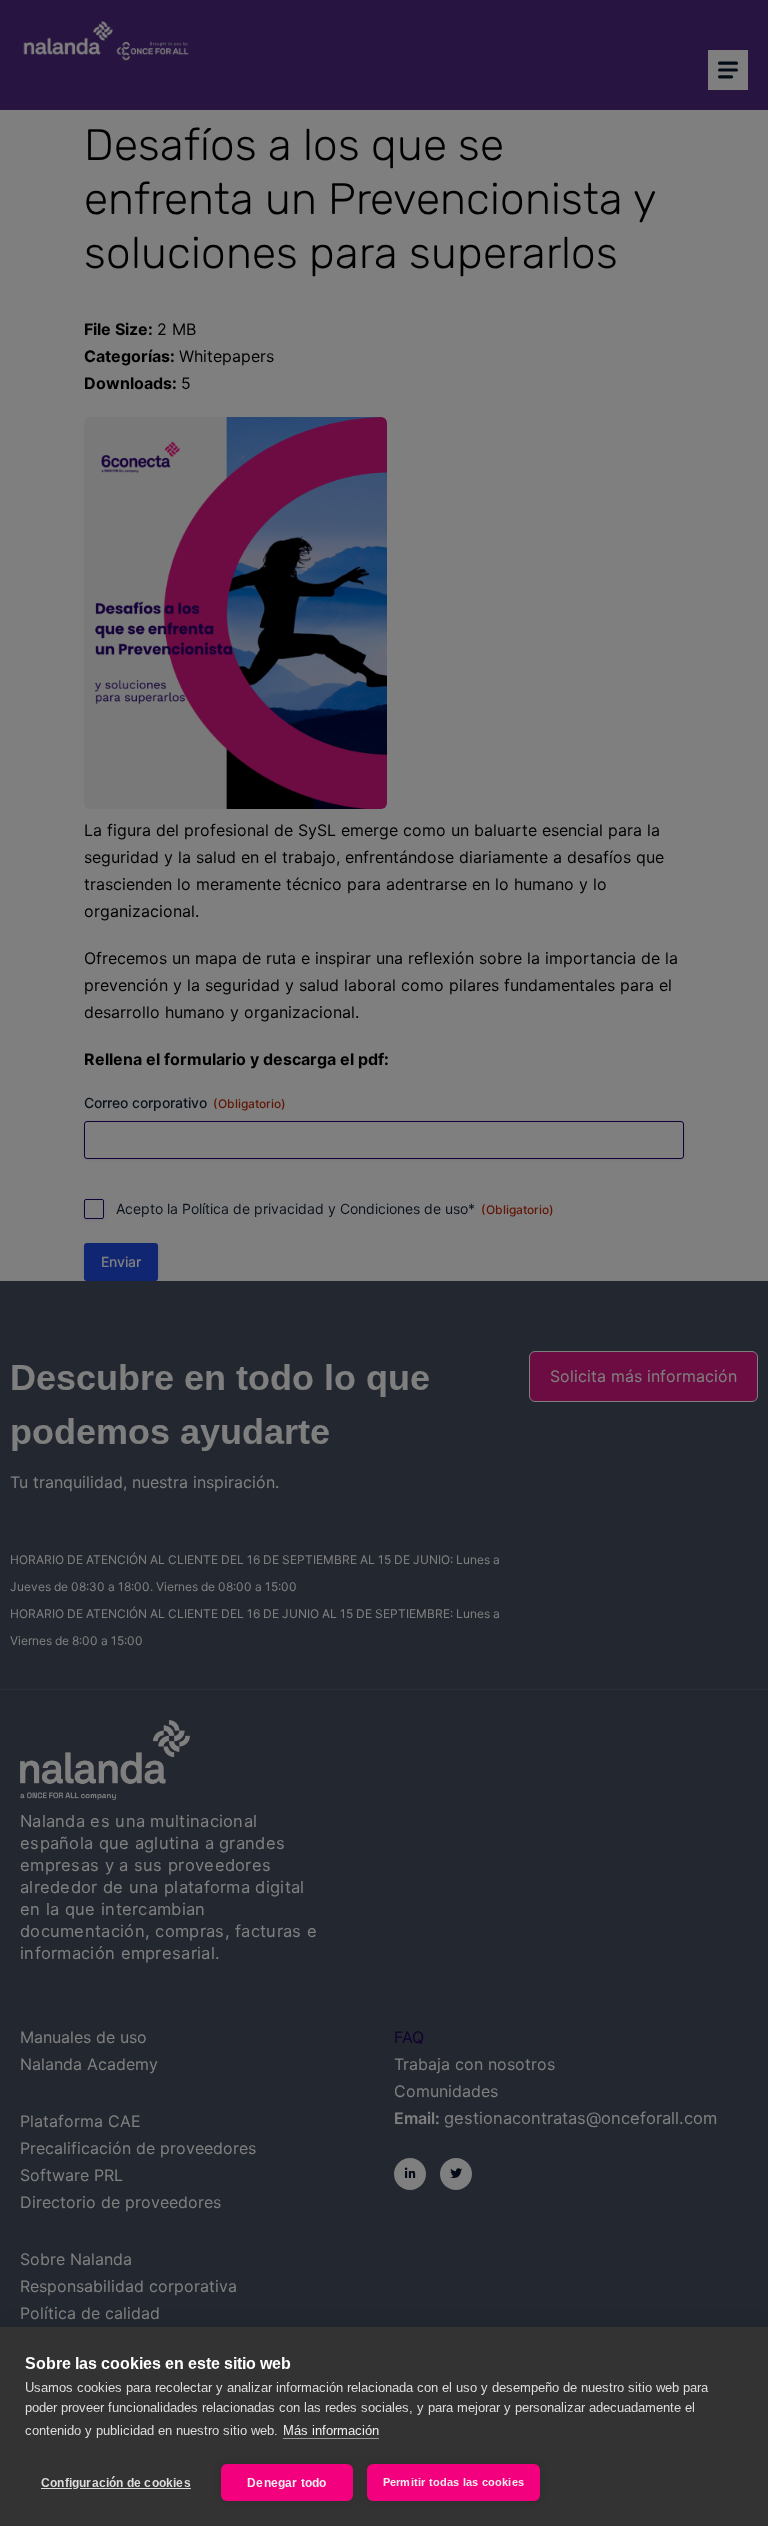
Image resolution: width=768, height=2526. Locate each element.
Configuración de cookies (116, 2483)
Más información (331, 2430)
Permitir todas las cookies (453, 2482)
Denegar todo (286, 2483)
